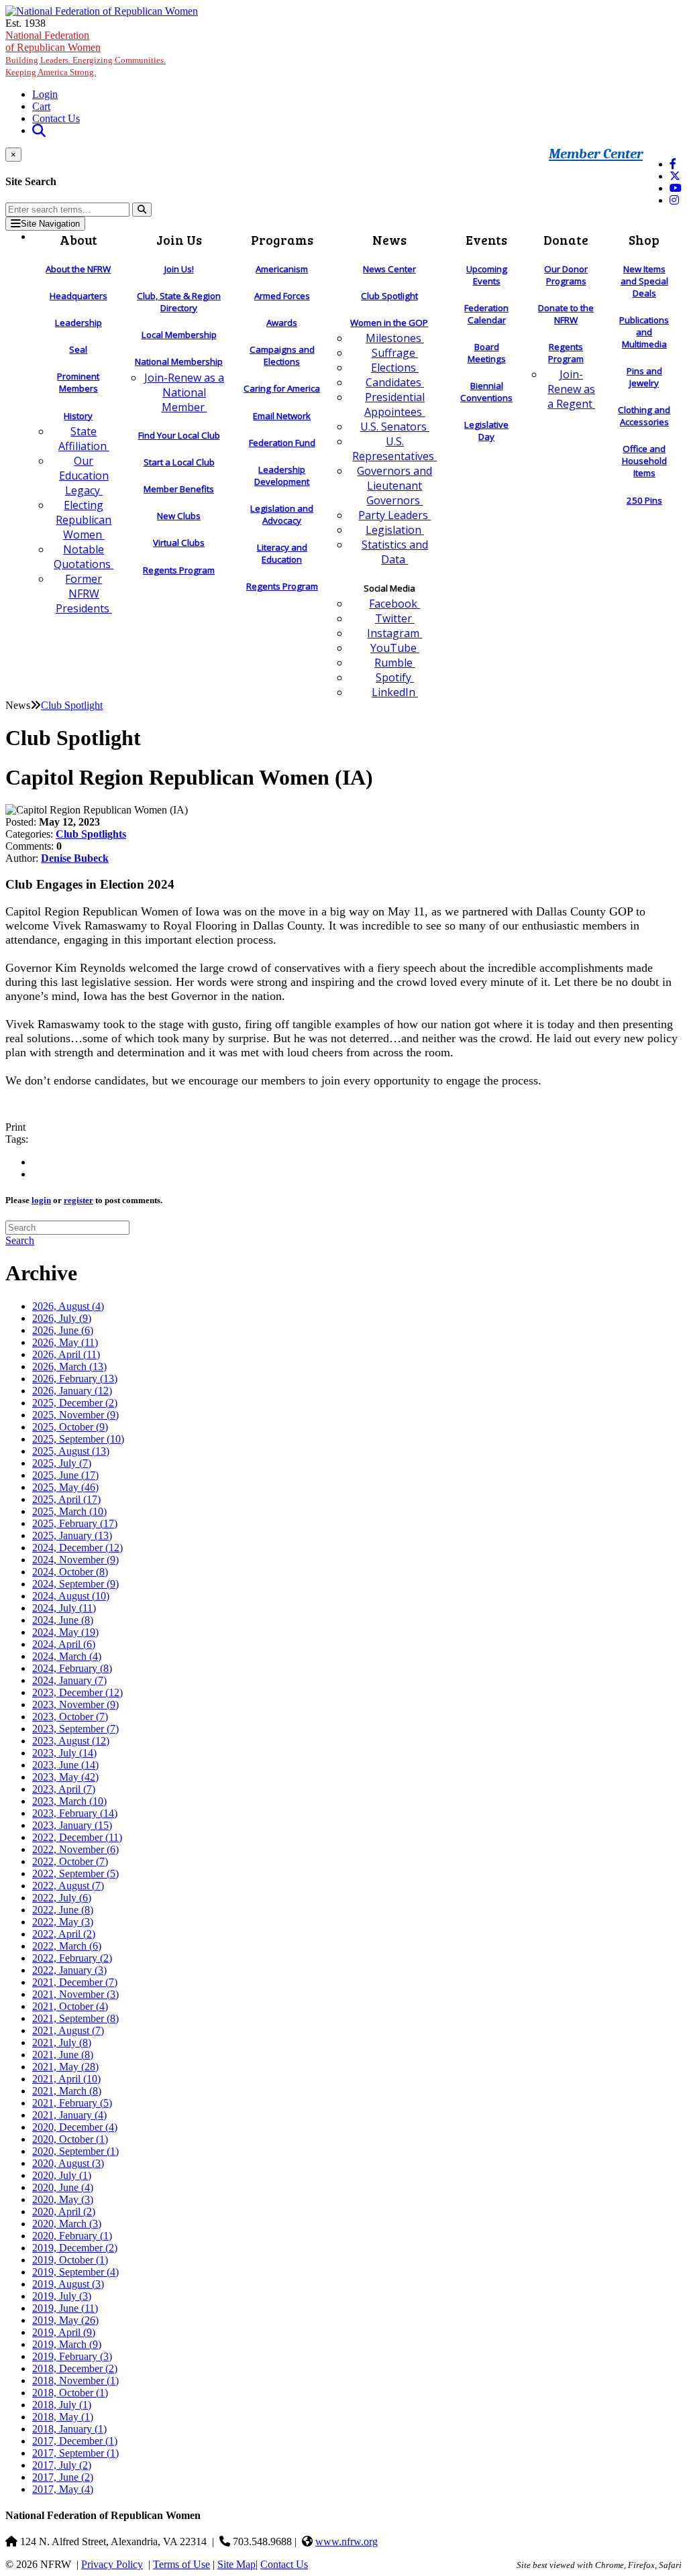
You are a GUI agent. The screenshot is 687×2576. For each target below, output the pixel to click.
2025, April (66, 1499)
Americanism (282, 269)
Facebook (394, 604)
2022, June (63, 1910)
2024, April (64, 1644)
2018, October (70, 2393)
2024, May (65, 1632)
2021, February (72, 2103)
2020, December (75, 2127)
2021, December (75, 1982)
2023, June (65, 1765)
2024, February (72, 1668)
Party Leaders (394, 515)
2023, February (75, 1813)
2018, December (75, 2368)
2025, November (75, 1415)
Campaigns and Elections (282, 355)
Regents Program (179, 570)
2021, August (68, 2030)
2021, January (69, 2115)
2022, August (68, 1886)
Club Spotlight (389, 296)
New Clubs (179, 516)
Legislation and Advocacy (282, 514)
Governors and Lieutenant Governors (394, 486)
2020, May (63, 2199)
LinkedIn (395, 692)
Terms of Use (181, 2564)
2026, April (66, 1354)
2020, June (63, 2187)
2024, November (75, 1560)
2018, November (75, 2381)
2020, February (72, 2236)
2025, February (75, 1523)
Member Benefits (179, 489)
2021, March (67, 2091)
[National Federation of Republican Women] (102, 11)
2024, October (70, 1572)
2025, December (75, 1403)
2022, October (70, 1861)
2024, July (64, 1608)
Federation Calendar (486, 314)
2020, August (68, 2163)
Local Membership (179, 335)
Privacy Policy (112, 2564)
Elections (395, 368)
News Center (389, 269)
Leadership (78, 323)
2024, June (63, 1620)
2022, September (75, 1873)
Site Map (236, 2564)
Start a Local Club (179, 462)
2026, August (68, 1306)
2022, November (75, 1849)
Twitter (395, 618)
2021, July (62, 2042)
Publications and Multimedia (644, 332)
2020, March (67, 2224)
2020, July (62, 2175)
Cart (41, 106)
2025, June (65, 1475)
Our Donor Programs (566, 275)
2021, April (66, 2079)
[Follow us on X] (675, 176)
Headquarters (78, 296)
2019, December (75, 2248)
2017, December (75, 2441)
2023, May (65, 1777)
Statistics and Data (395, 552)
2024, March (67, 1656)
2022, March (67, 1946)
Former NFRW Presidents (84, 594)
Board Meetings (487, 353)
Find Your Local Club (179, 435)
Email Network (282, 416)
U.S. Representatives (394, 449)
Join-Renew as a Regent (571, 389)
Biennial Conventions (486, 392)
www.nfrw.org (347, 2541)
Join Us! (179, 269)
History (78, 416)
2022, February (72, 1958)
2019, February (72, 2356)
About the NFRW (78, 269)
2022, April (64, 1934)
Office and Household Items (644, 461)
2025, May (65, 1487)
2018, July (62, 2405)
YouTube (395, 648)
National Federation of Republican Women (86, 53)
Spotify (395, 677)
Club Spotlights (91, 834)
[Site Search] (39, 130)
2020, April (64, 2211)
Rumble (395, 663)
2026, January (72, 1391)
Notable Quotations (84, 557)
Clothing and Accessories (644, 416)
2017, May (63, 2489)
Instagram (394, 633)
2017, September (75, 2453)
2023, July (64, 1753)
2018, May (63, 2417)
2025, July (62, 1463)
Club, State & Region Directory (179, 302)
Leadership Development (282, 475)
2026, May (65, 1342)
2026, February (75, 1379)
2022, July (62, 1898)
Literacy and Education (282, 553)
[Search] (142, 210)
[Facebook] (673, 164)
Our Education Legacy (84, 475)
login (41, 1200)
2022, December (77, 1837)
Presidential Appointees (394, 404)
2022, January (69, 1970)
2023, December (77, 1692)
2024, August (71, 1596)
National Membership (179, 361)
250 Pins (644, 500)
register (78, 1200)
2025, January (72, 1535)
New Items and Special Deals (644, 281)
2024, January (69, 1680)
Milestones (395, 338)
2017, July (62, 2465)
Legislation (395, 530)
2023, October (70, 1717)
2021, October (70, 2006)
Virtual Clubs (179, 543)
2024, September (75, 1584)
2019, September (75, 2272)
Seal (78, 349)
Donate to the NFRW (566, 314)
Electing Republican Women (84, 520)
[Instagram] (674, 200)
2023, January (72, 1825)
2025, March (69, 1511)
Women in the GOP (389, 323)
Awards (282, 323)
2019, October (70, 2260)
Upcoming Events (487, 275)
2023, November (75, 1704)
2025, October (70, 1427)
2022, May (63, 1922)
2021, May (65, 2067)
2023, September (75, 1729)
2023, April (64, 1789)
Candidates (395, 382)
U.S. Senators (395, 427)
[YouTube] (676, 188)
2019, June (65, 2308)
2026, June (63, 1330)
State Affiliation (84, 439)
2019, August (68, 2284)
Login (45, 94)
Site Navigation (50, 224)
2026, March (69, 1366)
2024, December (77, 1548)
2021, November (75, 1994)
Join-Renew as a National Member (184, 392)
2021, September (75, 2018)
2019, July (62, 2296)
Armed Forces (282, 296)
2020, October (70, 2139)
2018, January (69, 2429)
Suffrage (395, 353)
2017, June (63, 2477)
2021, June (63, 2055)
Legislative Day (486, 431)
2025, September (78, 1439)
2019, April (64, 2332)
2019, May (65, 2320)
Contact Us (56, 118)
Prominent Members (78, 382)
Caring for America (282, 388)
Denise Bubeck (75, 858)
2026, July (62, 1318)
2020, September (75, 2151)
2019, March (67, 2344)
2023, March (69, 1801)
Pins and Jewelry (644, 377)
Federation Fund (282, 443)
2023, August (71, 1741)
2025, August (71, 1451)
